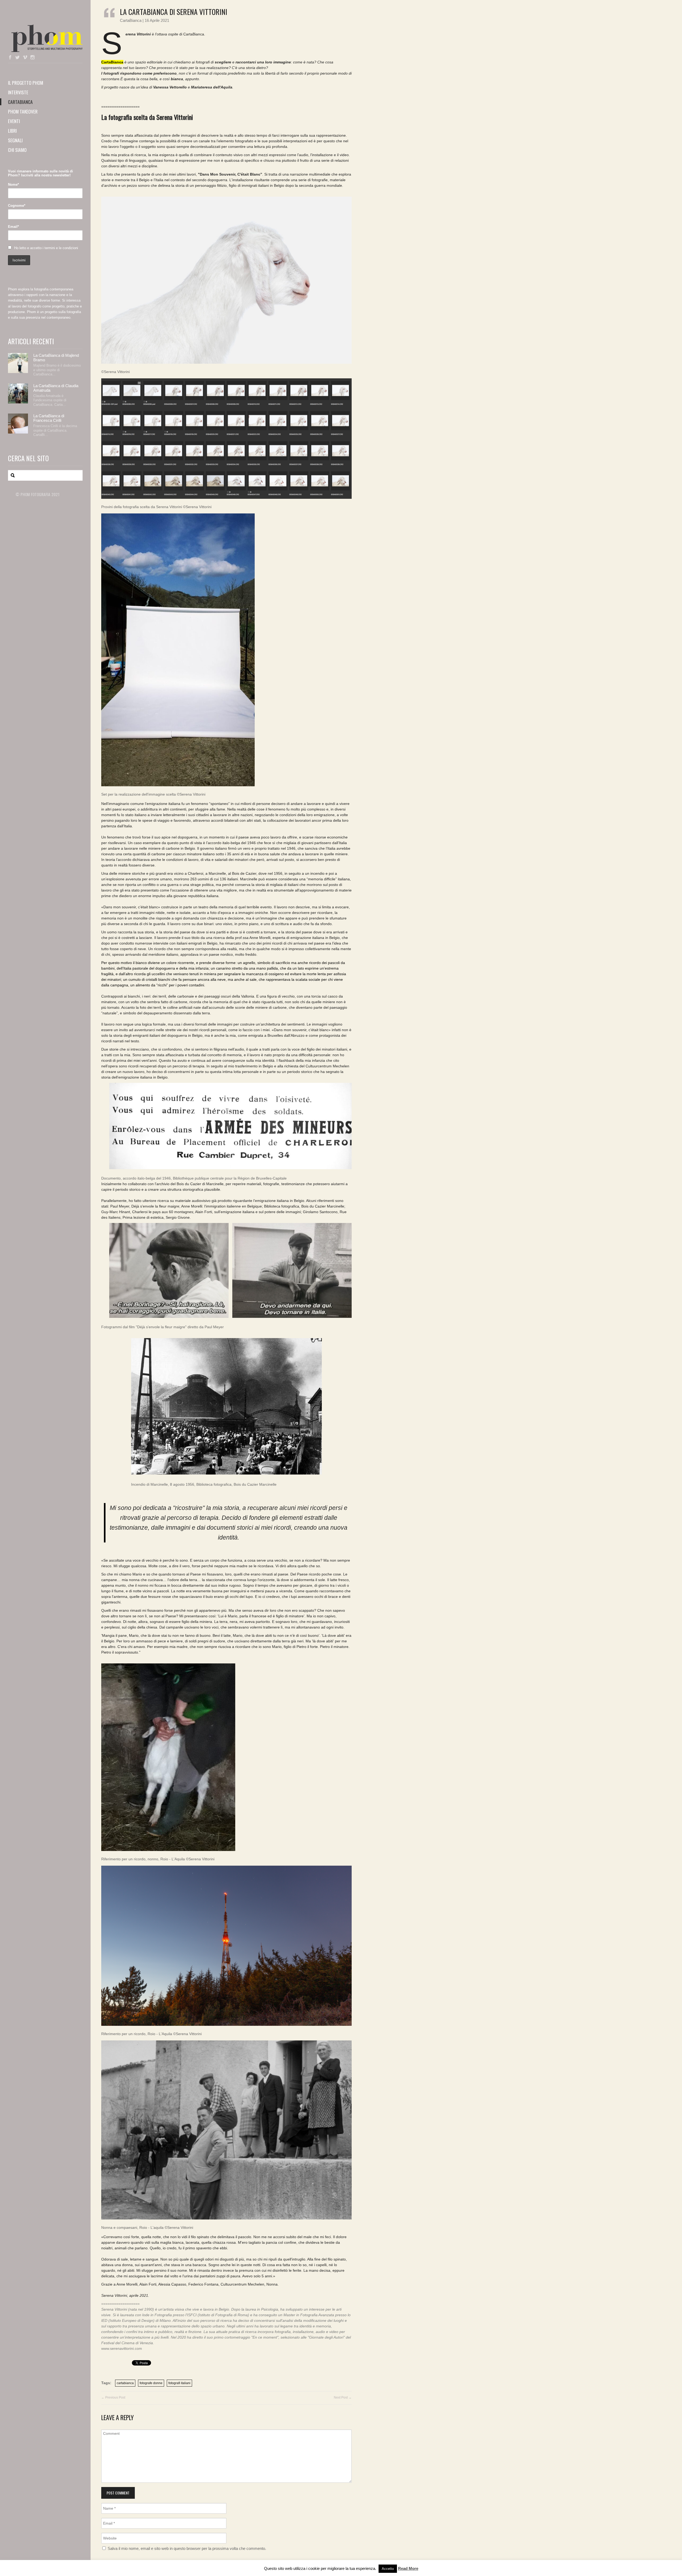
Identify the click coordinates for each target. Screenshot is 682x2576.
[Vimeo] (25, 58)
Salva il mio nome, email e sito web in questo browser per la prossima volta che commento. (187, 2549)
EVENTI (14, 121)
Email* (13, 227)
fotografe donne (151, 2383)
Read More (408, 2568)
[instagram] (33, 58)
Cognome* (17, 206)
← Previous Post (113, 2397)
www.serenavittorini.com (122, 2348)
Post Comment (118, 2493)
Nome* (13, 185)
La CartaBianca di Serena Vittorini (174, 12)
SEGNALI (15, 140)
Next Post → (343, 2397)
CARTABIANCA (20, 102)
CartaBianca (131, 20)
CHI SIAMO (17, 150)
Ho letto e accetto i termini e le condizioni (46, 248)
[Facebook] (10, 58)
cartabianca (125, 2383)
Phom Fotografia (45, 38)
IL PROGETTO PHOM (26, 83)
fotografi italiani (179, 2383)
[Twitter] (18, 58)
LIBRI (12, 131)
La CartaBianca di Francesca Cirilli (49, 418)
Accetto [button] (388, 2569)
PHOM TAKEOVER (23, 111)
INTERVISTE (18, 92)
